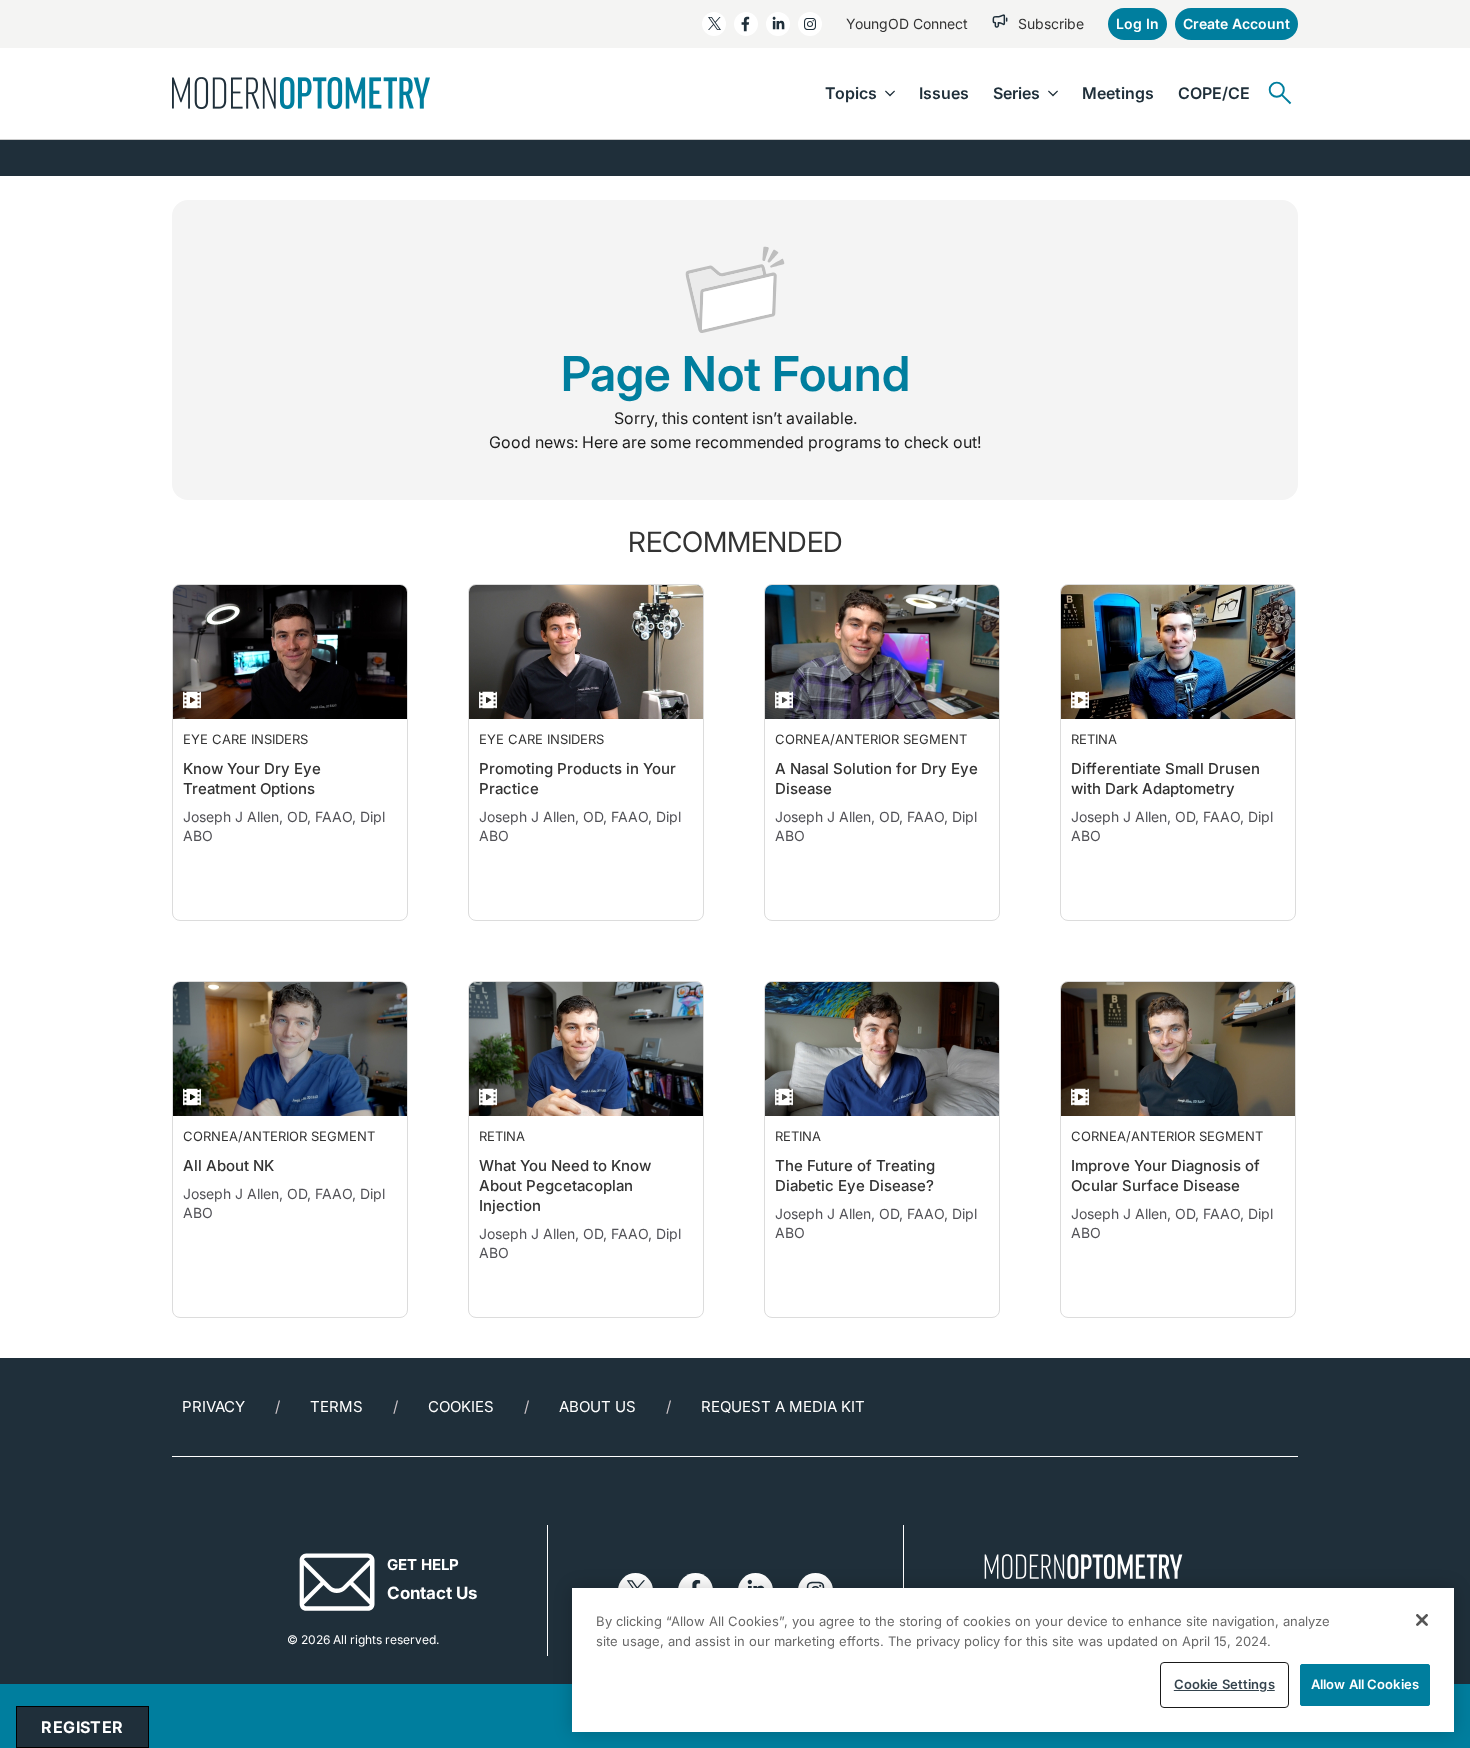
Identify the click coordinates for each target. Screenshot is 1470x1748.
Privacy (213, 1446)
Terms (336, 1446)
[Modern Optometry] (301, 93)
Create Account (1236, 23)
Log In (1137, 23)
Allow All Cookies (1365, 1684)
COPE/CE (1214, 93)
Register (82, 1727)
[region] (1013, 1660)
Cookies (461, 1446)
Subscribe (1051, 23)
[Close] (1422, 1620)
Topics (851, 93)
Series (1016, 93)
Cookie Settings (1224, 1684)
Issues (944, 93)
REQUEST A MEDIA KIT (783, 1446)
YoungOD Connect (907, 23)
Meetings (1118, 93)
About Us (597, 1446)
